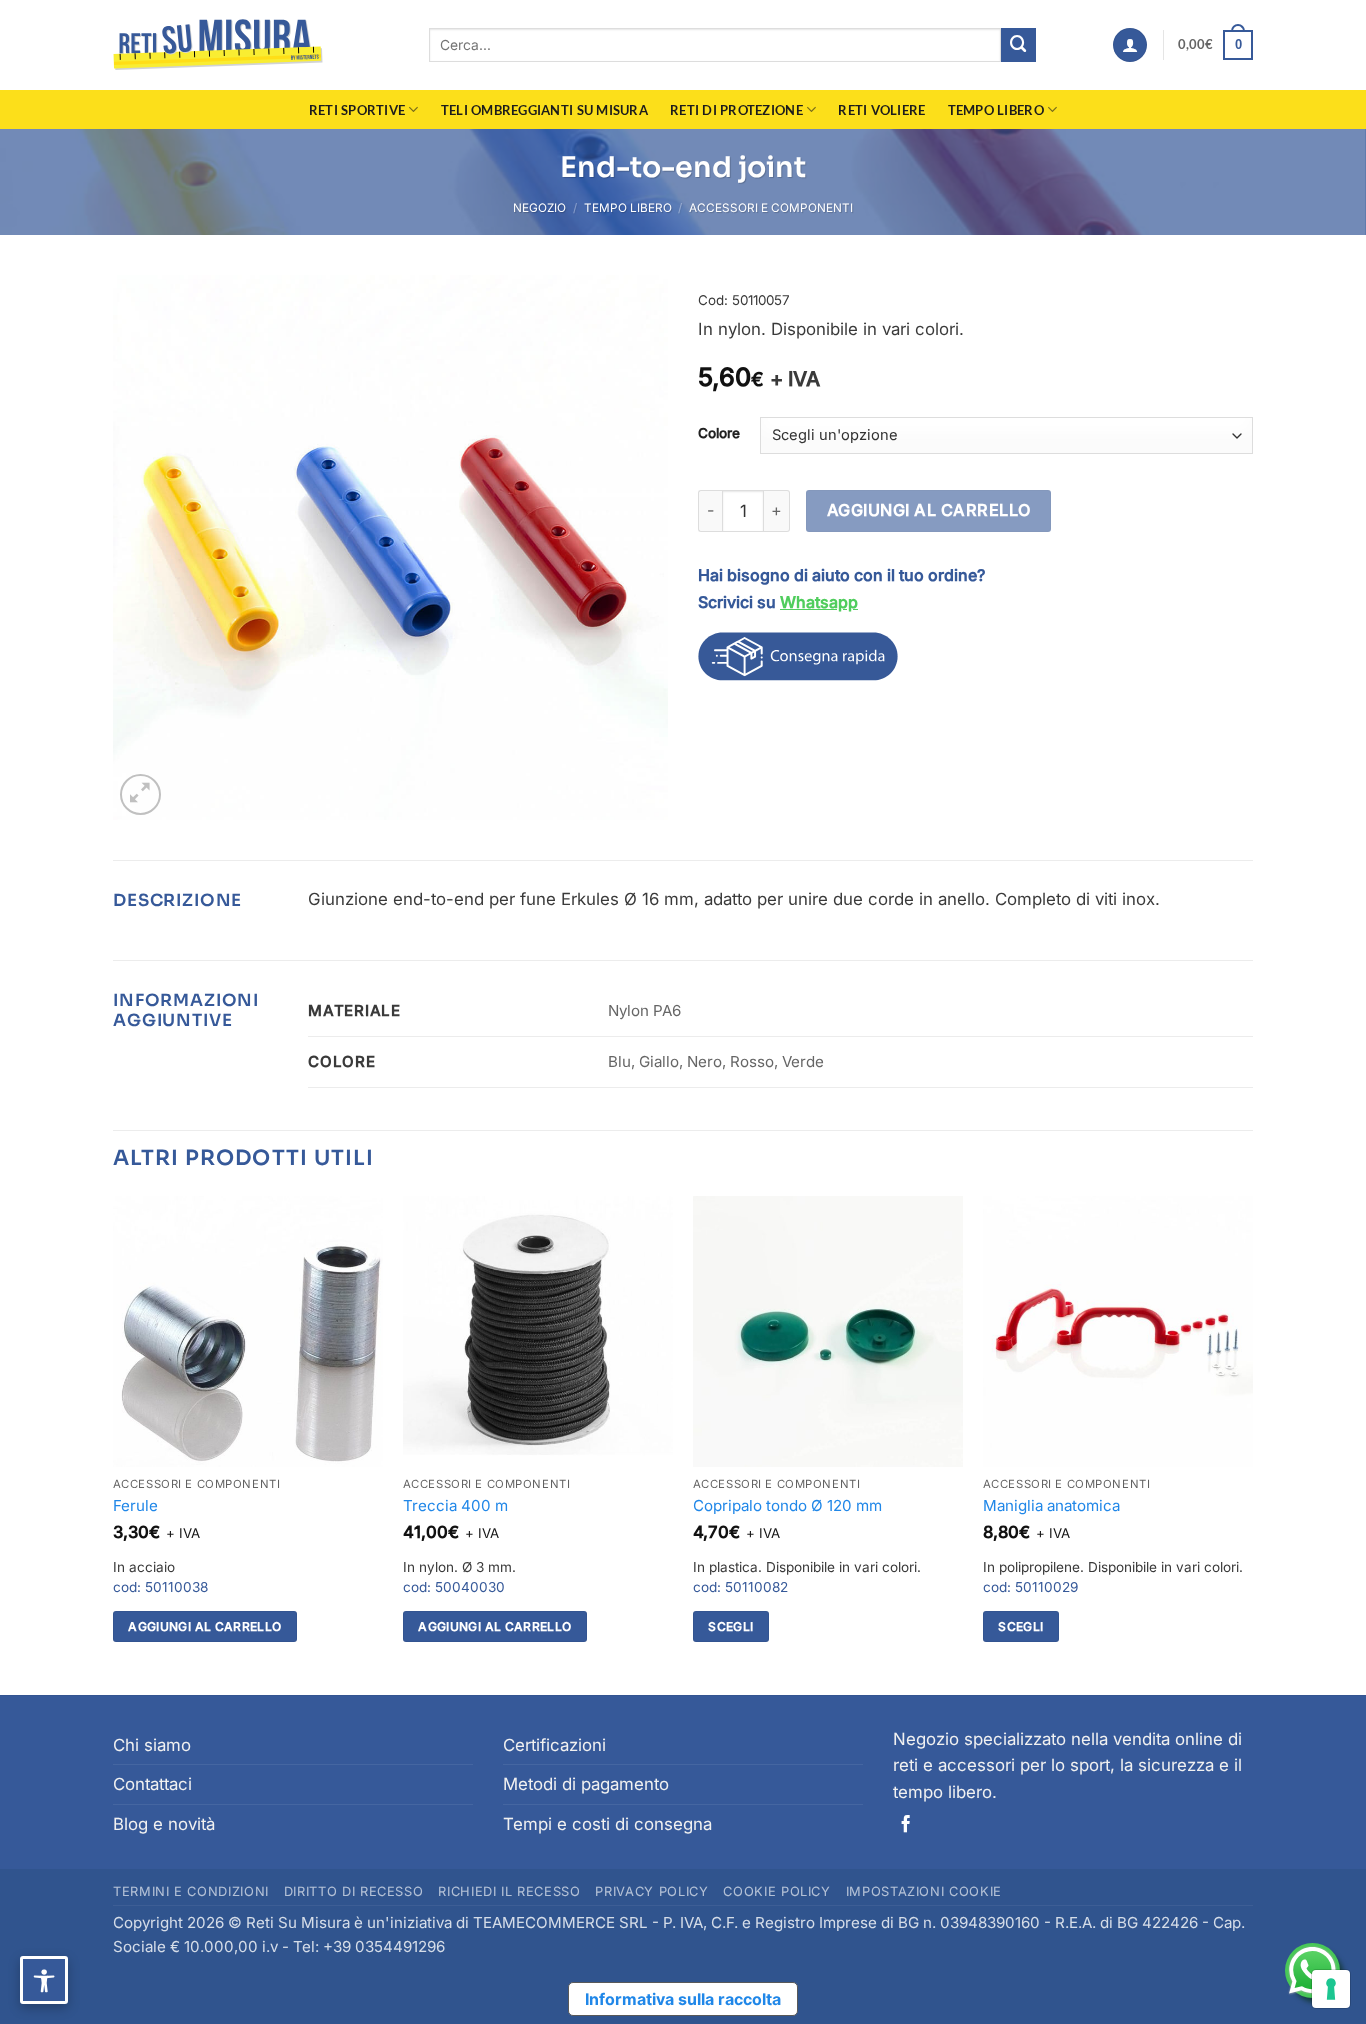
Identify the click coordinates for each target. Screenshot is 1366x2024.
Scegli (730, 1626)
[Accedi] (1130, 45)
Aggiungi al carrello (929, 510)
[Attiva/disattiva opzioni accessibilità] (44, 1980)
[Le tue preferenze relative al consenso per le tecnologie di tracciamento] (1331, 1989)
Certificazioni (554, 1745)
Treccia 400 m (455, 1505)
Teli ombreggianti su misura (544, 110)
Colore (719, 433)
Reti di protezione (736, 110)
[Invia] (1018, 45)
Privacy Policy (651, 1891)
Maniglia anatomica (1051, 1505)
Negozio (539, 208)
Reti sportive (357, 110)
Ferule (135, 1505)
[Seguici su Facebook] (905, 1825)
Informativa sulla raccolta (683, 1999)
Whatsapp (819, 602)
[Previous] (114, 1443)
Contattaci (152, 1784)
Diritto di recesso (354, 1891)
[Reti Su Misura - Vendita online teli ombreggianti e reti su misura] (218, 45)
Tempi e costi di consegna (607, 1824)
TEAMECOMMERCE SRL (560, 1922)
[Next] (1252, 1443)
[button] (1215, 45)
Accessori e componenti (771, 208)
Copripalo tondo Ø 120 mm (787, 1505)
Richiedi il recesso (509, 1891)
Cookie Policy (776, 1891)
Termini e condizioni (191, 1891)
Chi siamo (152, 1745)
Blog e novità (164, 1824)
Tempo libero (996, 110)
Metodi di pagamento (586, 1784)
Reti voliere (881, 110)
